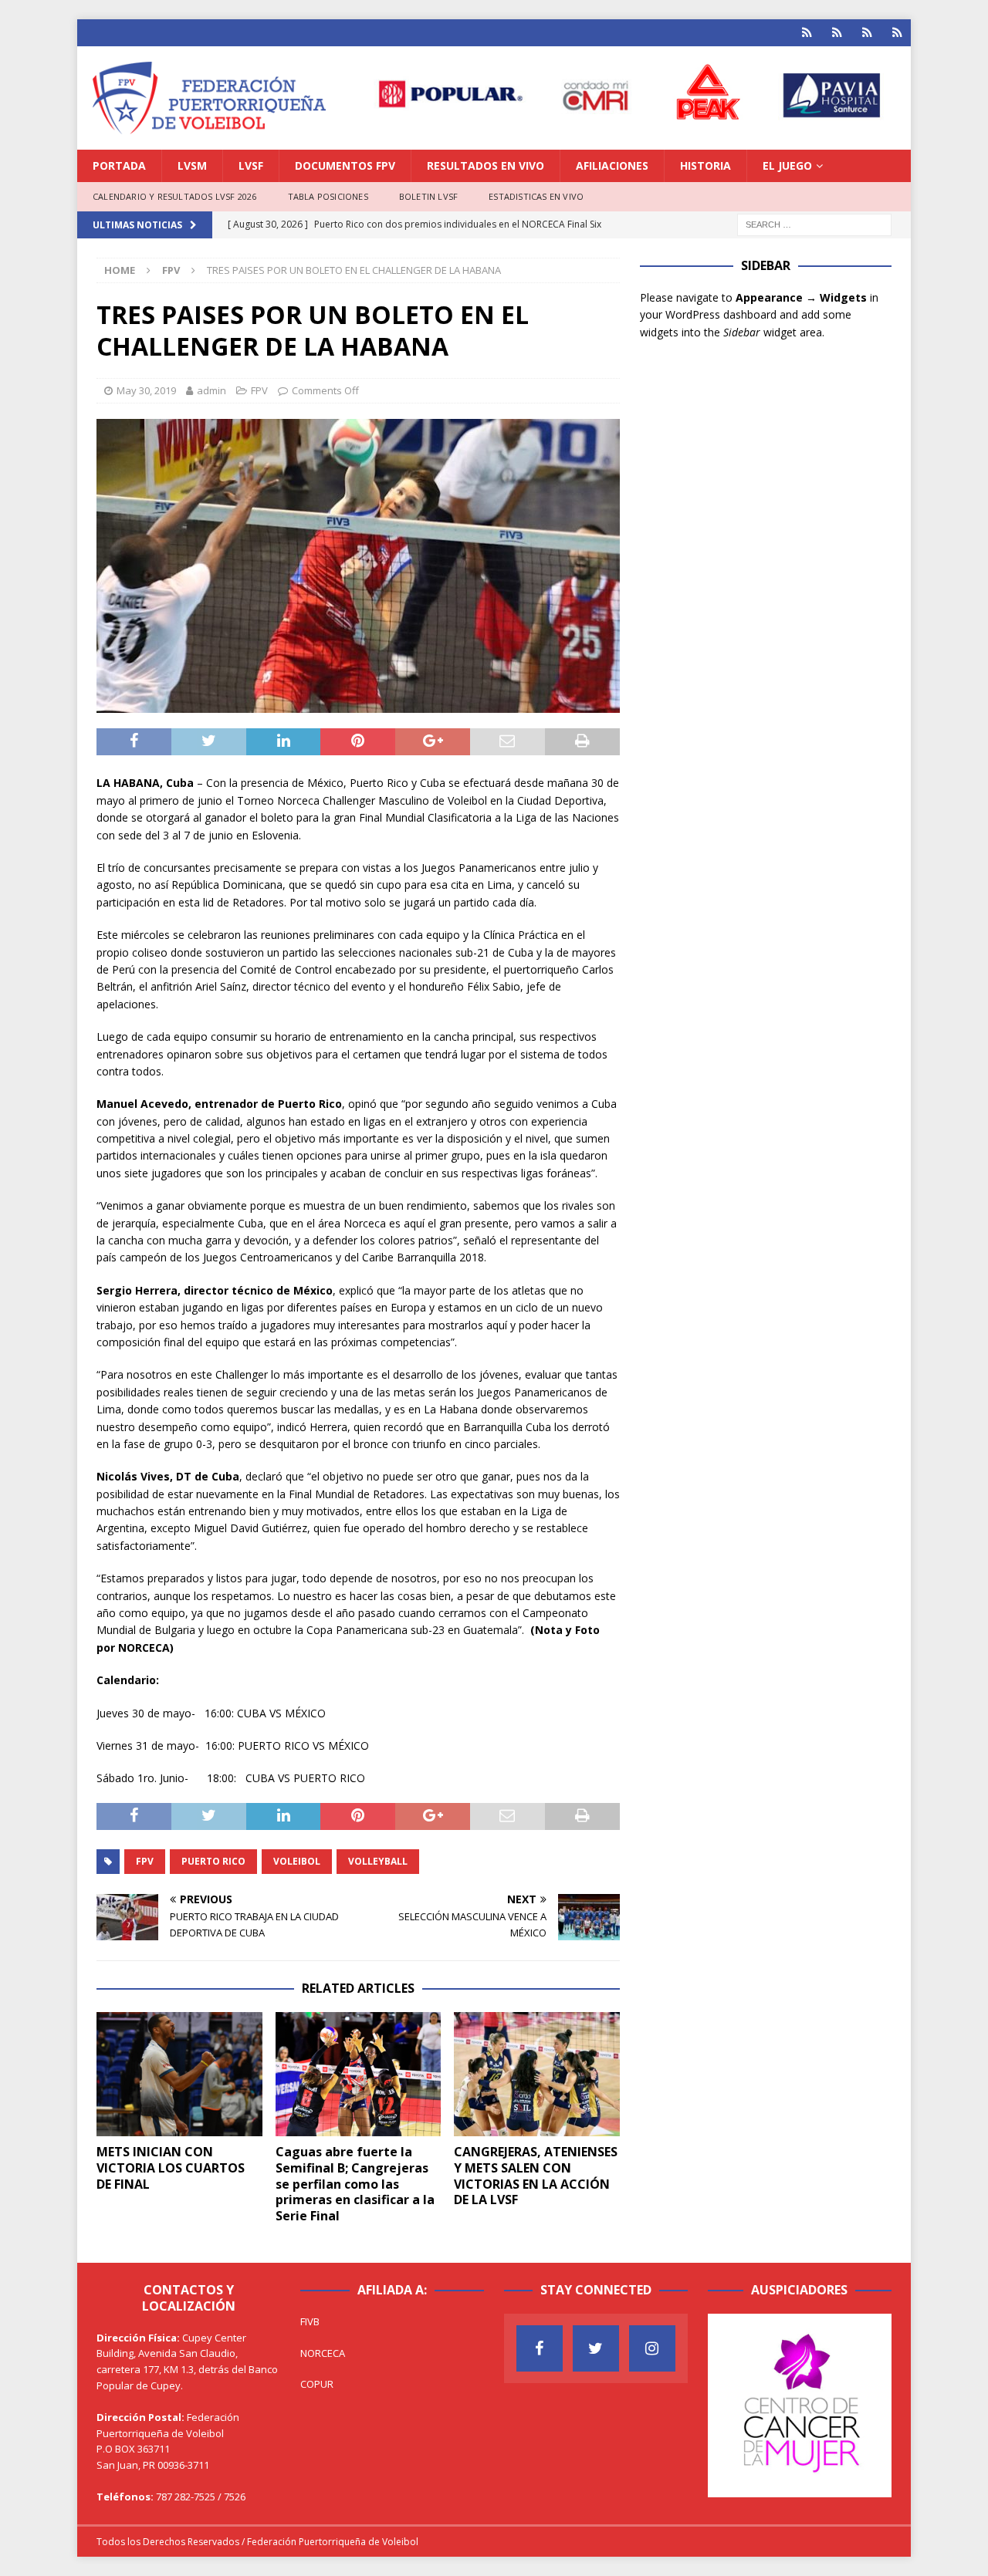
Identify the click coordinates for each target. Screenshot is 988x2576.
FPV (259, 390)
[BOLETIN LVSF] (867, 33)
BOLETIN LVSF (428, 196)
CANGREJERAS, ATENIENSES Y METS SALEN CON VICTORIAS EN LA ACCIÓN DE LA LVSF (536, 2176)
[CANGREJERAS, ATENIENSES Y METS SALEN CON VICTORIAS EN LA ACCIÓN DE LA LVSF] (537, 2074)
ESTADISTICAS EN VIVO (536, 196)
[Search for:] (814, 223)
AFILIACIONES (612, 165)
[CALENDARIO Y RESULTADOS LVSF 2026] (807, 33)
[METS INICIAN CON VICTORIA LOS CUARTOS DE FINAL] (179, 2074)
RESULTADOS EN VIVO (486, 165)
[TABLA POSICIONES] (837, 33)
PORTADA (119, 165)
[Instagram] (652, 2348)
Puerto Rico (213, 1861)
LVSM (192, 165)
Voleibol (297, 1861)
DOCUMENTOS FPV (345, 165)
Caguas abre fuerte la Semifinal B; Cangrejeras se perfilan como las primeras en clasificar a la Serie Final (355, 2184)
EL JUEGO (787, 165)
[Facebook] (540, 2348)
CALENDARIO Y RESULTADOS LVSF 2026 (175, 196)
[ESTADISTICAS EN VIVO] (897, 33)
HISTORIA (705, 165)
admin (211, 390)
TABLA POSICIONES (328, 196)
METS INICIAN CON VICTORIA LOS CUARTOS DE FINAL (171, 2168)
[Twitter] (596, 2348)
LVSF (251, 165)
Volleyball (378, 1861)
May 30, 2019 (146, 390)
